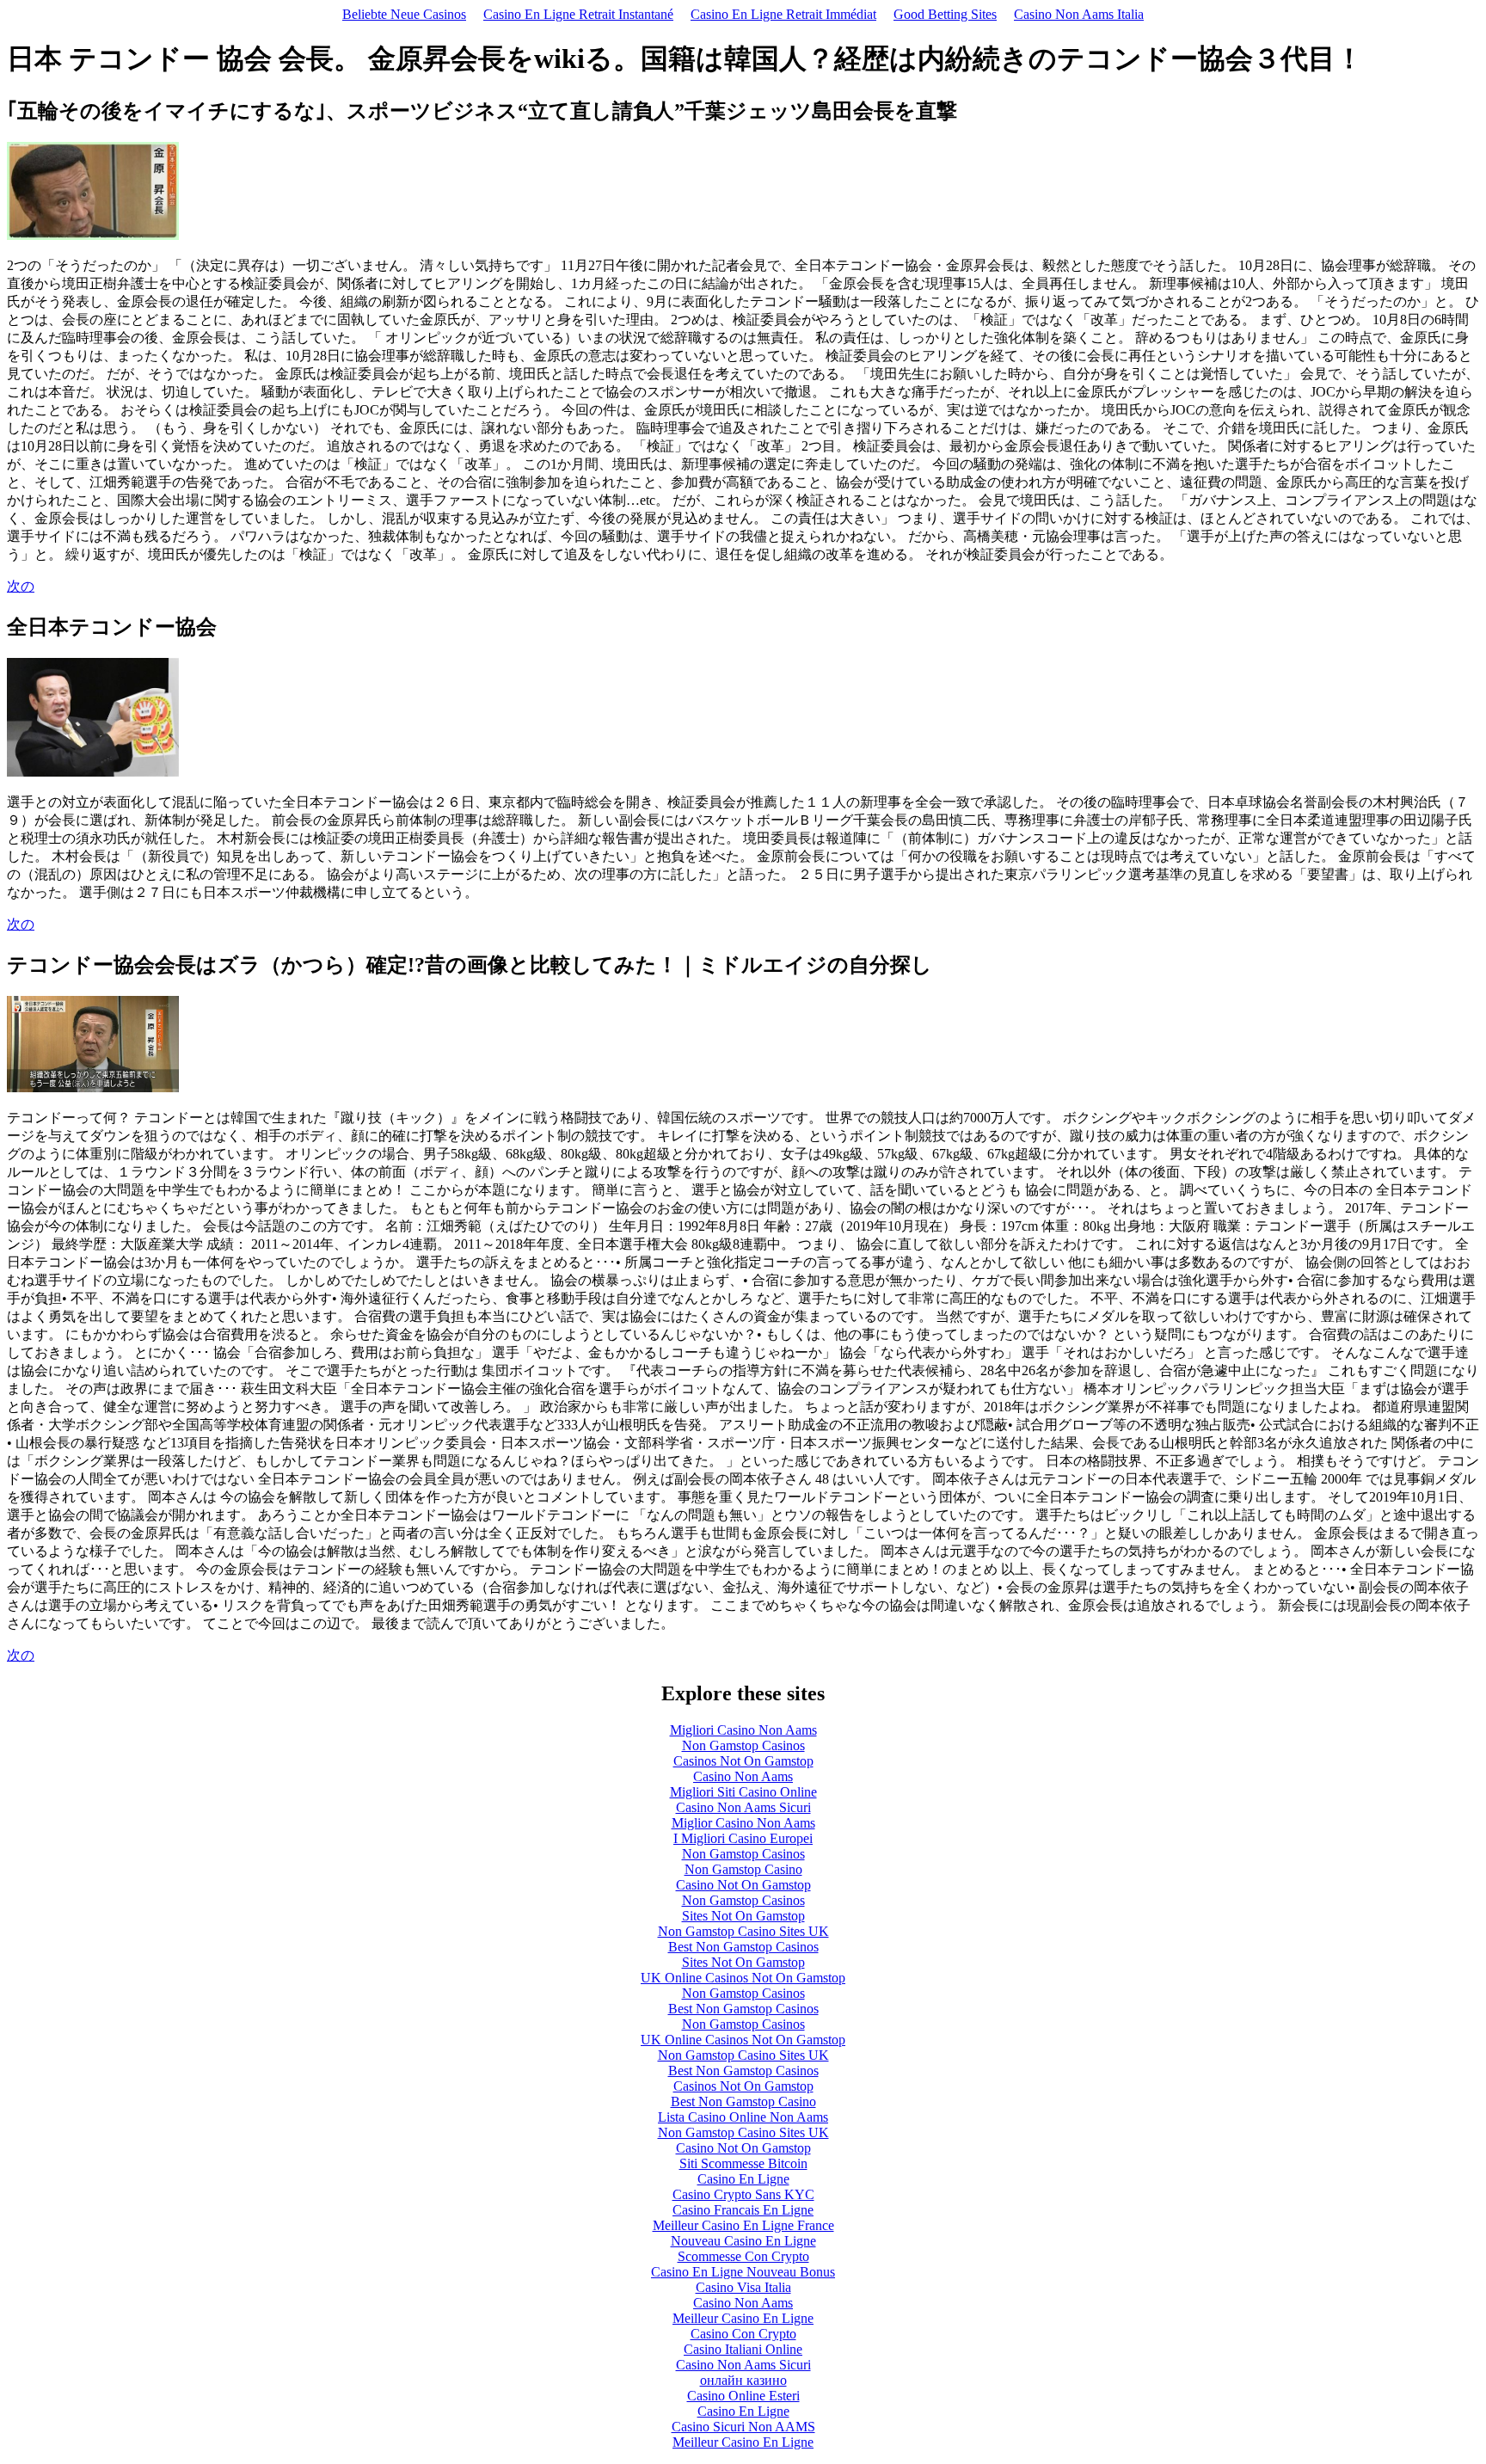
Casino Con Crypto (743, 2334)
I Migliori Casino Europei (743, 1838)
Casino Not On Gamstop (743, 1885)
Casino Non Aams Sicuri (743, 1807)
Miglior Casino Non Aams (743, 1823)
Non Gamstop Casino (743, 1869)
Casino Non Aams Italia (1079, 14)
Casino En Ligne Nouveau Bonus (743, 2272)
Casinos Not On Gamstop (743, 1761)
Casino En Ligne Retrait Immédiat (783, 14)
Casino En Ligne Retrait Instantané (578, 14)
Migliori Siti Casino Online (743, 1792)
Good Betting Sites (945, 14)
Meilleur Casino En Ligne (743, 2318)
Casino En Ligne (743, 2179)
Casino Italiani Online (743, 2349)
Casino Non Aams (743, 1776)
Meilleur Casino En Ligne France (743, 2225)
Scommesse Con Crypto (743, 2256)
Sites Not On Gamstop (743, 1916)
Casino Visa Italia (743, 2287)
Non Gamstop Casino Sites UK (743, 1931)
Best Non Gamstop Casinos (743, 1947)
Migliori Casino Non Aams (743, 1730)
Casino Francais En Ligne (743, 2210)
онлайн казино (743, 2380)
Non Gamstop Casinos (743, 1745)
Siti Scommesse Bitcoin (743, 2163)
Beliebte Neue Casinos (404, 14)
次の (21, 586)
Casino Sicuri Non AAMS (743, 2427)
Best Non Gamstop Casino (743, 2101)
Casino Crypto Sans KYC (743, 2194)
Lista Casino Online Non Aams (743, 2117)
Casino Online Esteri (743, 2396)
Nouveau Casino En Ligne (743, 2241)
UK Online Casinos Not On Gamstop (743, 1978)
